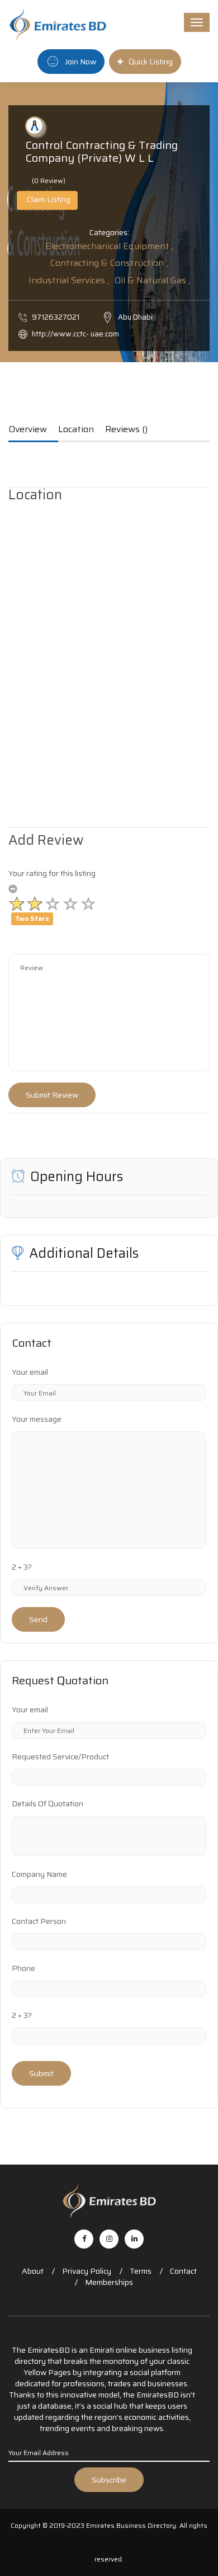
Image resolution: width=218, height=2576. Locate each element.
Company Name (39, 1874)
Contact (183, 2271)
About (33, 2271)
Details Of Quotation (48, 1804)
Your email (30, 1372)
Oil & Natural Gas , (152, 280)
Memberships (109, 2282)
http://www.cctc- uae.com (75, 334)
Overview (28, 430)
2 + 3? (22, 1567)
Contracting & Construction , (109, 263)
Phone (23, 1968)
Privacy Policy (87, 2271)
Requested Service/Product (60, 1757)
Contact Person (39, 1921)
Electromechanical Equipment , (109, 246)
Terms (141, 2271)
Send (38, 1619)
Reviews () (126, 430)
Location (76, 430)
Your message (37, 1419)
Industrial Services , (69, 280)
